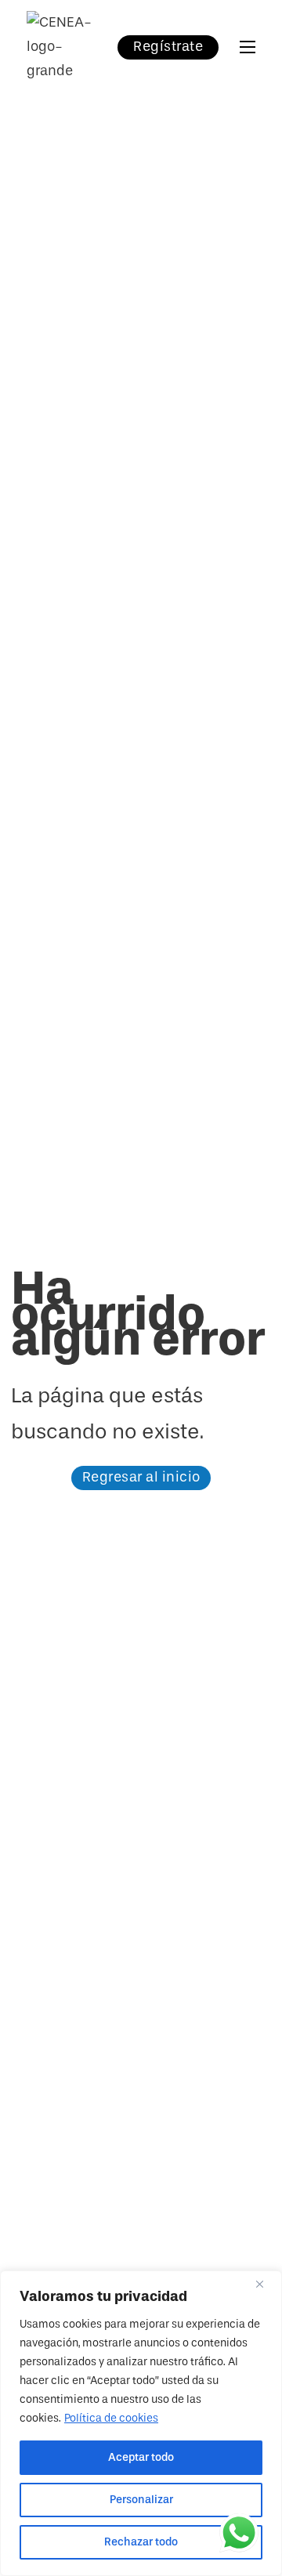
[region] (141, 2423)
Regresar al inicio (141, 1477)
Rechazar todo (141, 2542)
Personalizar (141, 2500)
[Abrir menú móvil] (248, 47)
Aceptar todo (141, 2457)
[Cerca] (266, 2284)
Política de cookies (111, 2418)
